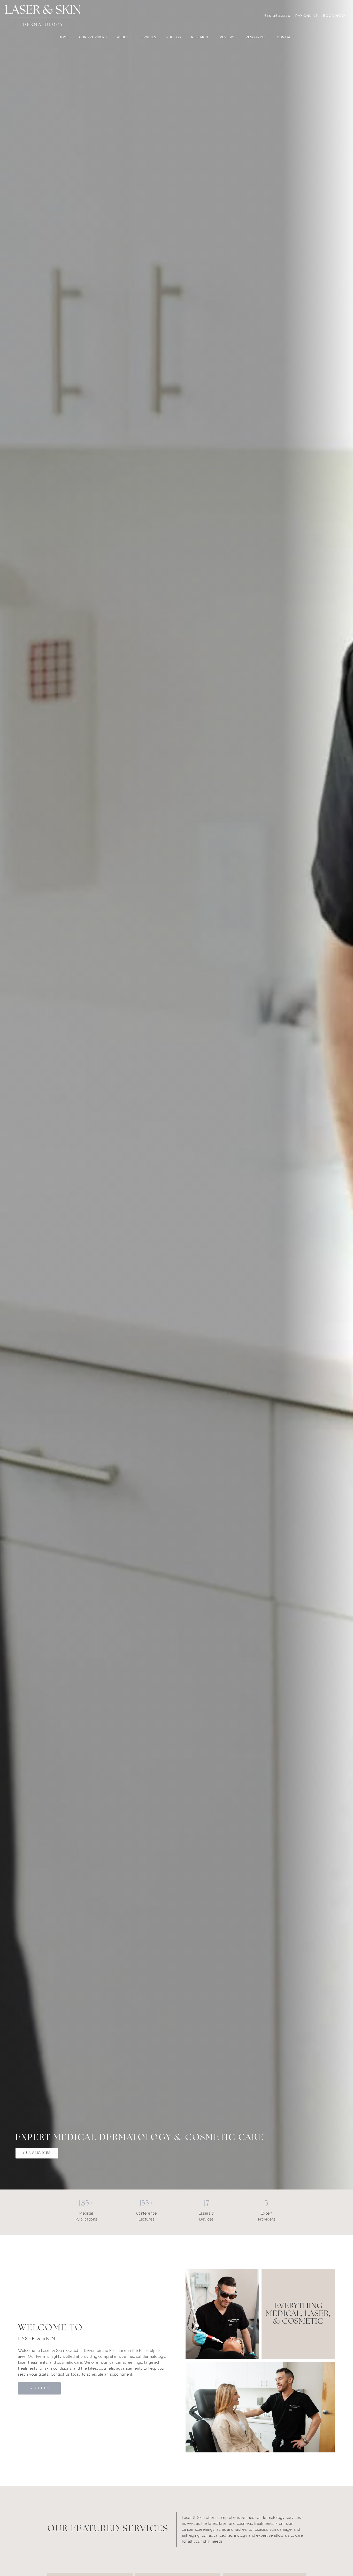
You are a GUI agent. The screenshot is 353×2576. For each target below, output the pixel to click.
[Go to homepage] (128, 16)
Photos (174, 37)
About (123, 37)
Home (64, 37)
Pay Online (307, 16)
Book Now (334, 16)
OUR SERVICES (37, 2153)
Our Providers (93, 37)
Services (148, 37)
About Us (40, 2388)
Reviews (228, 37)
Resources (256, 37)
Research (200, 37)
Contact (286, 37)
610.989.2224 (277, 16)
